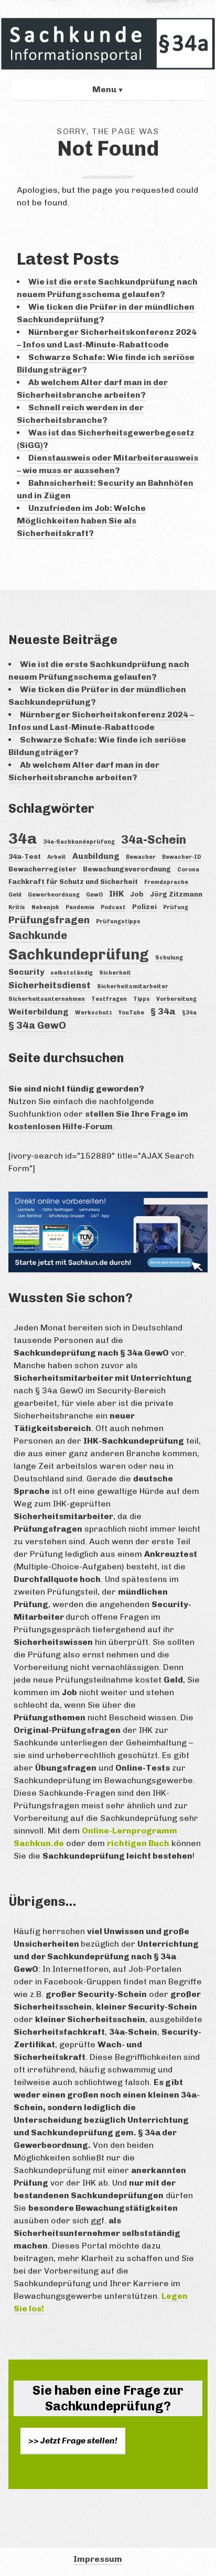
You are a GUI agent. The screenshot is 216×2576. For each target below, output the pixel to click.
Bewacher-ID (182, 857)
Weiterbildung (39, 1012)
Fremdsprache (166, 882)
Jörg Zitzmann (176, 894)
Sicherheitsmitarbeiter (133, 986)
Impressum (98, 2559)
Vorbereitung (176, 999)
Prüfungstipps (118, 921)
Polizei (144, 907)
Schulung (169, 958)
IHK (116, 894)
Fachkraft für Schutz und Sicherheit (73, 881)
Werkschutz (94, 1013)
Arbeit (57, 857)
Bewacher (141, 857)
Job (137, 894)
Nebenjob (45, 907)
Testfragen (109, 999)
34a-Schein (154, 840)
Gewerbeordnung (54, 895)
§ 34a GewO (37, 1025)
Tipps (142, 999)
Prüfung (176, 907)
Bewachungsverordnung (127, 869)
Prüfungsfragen (49, 920)
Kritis (17, 907)
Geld (15, 895)
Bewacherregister (42, 869)
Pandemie (80, 907)
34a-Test (25, 856)
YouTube (131, 1013)
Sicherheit (115, 973)
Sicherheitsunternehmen (47, 999)
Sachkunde (38, 935)
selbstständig (72, 973)
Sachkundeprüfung (79, 954)
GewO (94, 895)
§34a (189, 1013)
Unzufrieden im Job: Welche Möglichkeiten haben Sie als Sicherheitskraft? (81, 521)
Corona (188, 870)
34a (23, 838)
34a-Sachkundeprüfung (79, 842)
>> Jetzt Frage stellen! (73, 2441)
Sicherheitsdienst (50, 985)
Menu (104, 89)
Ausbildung (96, 856)
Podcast (113, 907)
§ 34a (163, 1011)
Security (26, 972)
